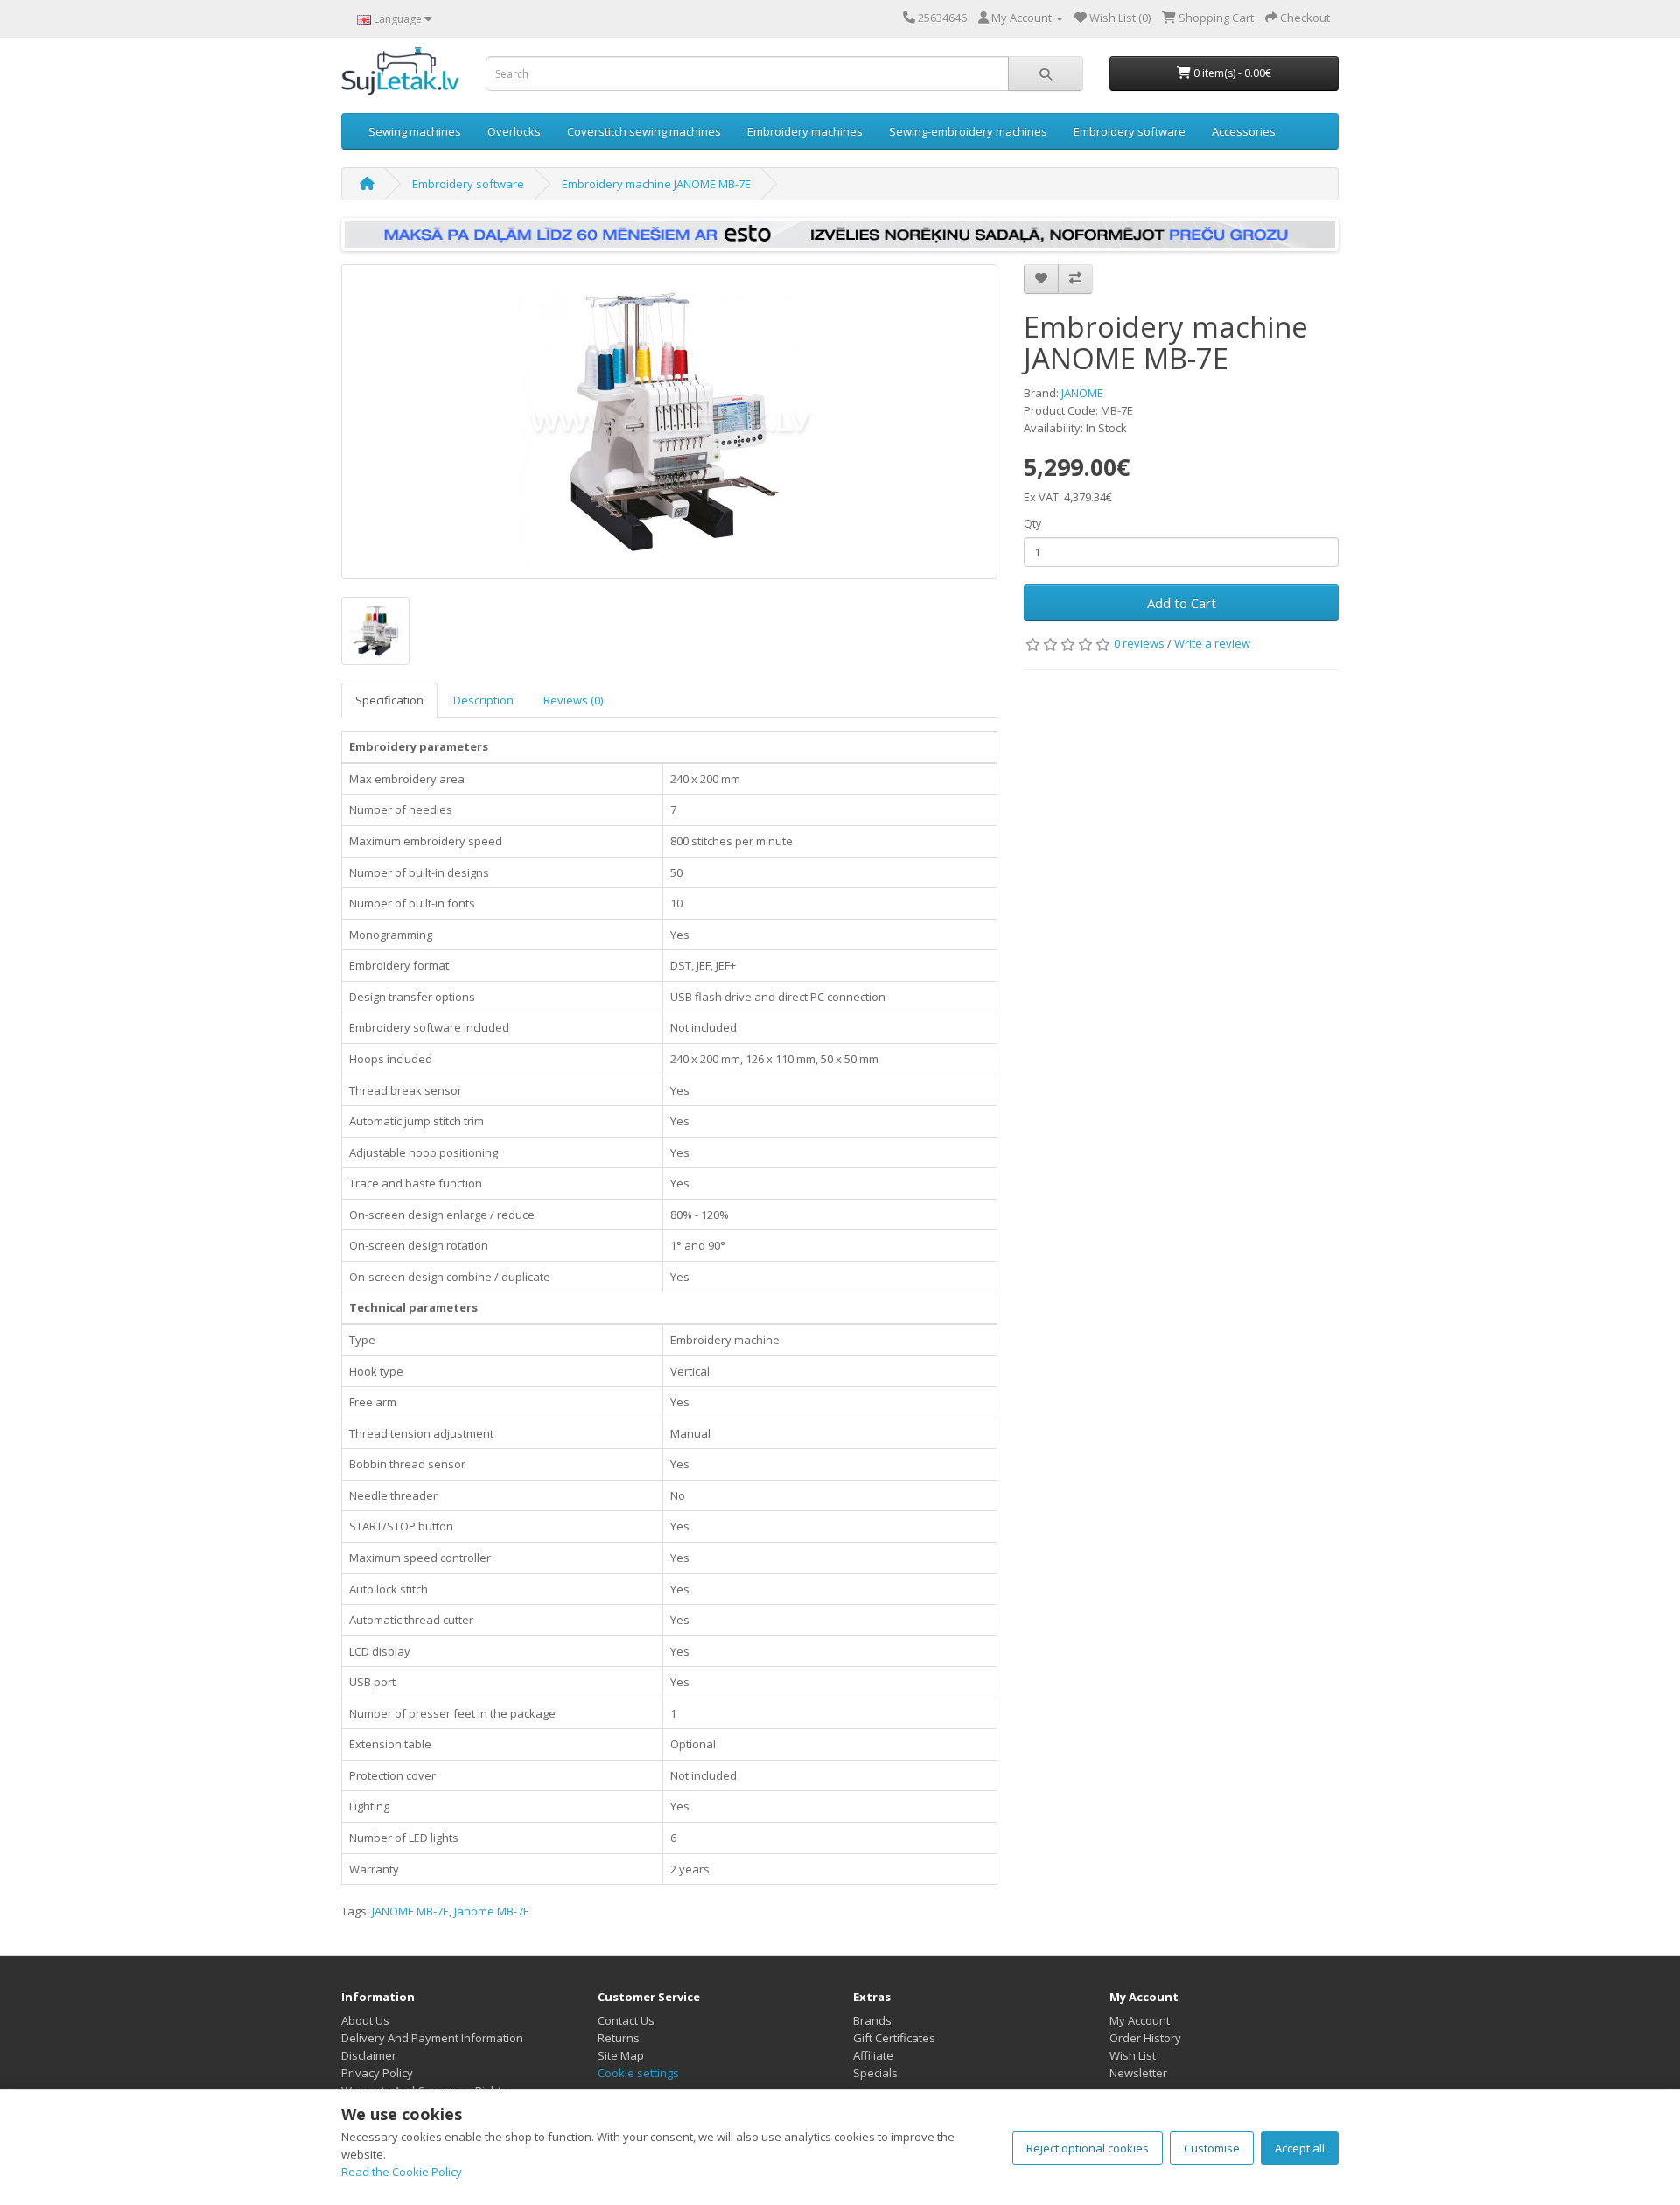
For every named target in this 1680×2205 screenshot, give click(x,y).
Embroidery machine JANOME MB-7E (656, 184)
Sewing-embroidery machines (968, 131)
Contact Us (626, 2020)
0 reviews (1139, 643)
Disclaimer (369, 2055)
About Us (365, 2020)
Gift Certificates (894, 2038)
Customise (1212, 2148)
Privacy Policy (377, 2073)
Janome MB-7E (492, 1911)
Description (483, 700)
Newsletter (1138, 2073)
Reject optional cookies (1088, 2148)
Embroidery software (1130, 131)
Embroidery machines (805, 131)
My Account (1140, 2020)
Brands (872, 2020)
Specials (875, 2073)
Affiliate (873, 2055)
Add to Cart (1182, 603)
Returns (619, 2038)
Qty (1032, 524)
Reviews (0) (573, 700)
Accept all (1300, 2148)
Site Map (621, 2055)
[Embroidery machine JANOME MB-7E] (669, 422)
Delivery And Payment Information (432, 2038)
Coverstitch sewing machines (644, 131)
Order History (1145, 2038)
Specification (389, 700)
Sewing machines (415, 131)
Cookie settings (638, 2073)
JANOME (1082, 393)
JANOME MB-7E (410, 1911)
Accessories (1244, 131)
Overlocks (514, 131)
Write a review (1212, 643)
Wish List (1133, 2055)
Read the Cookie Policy (402, 2172)
